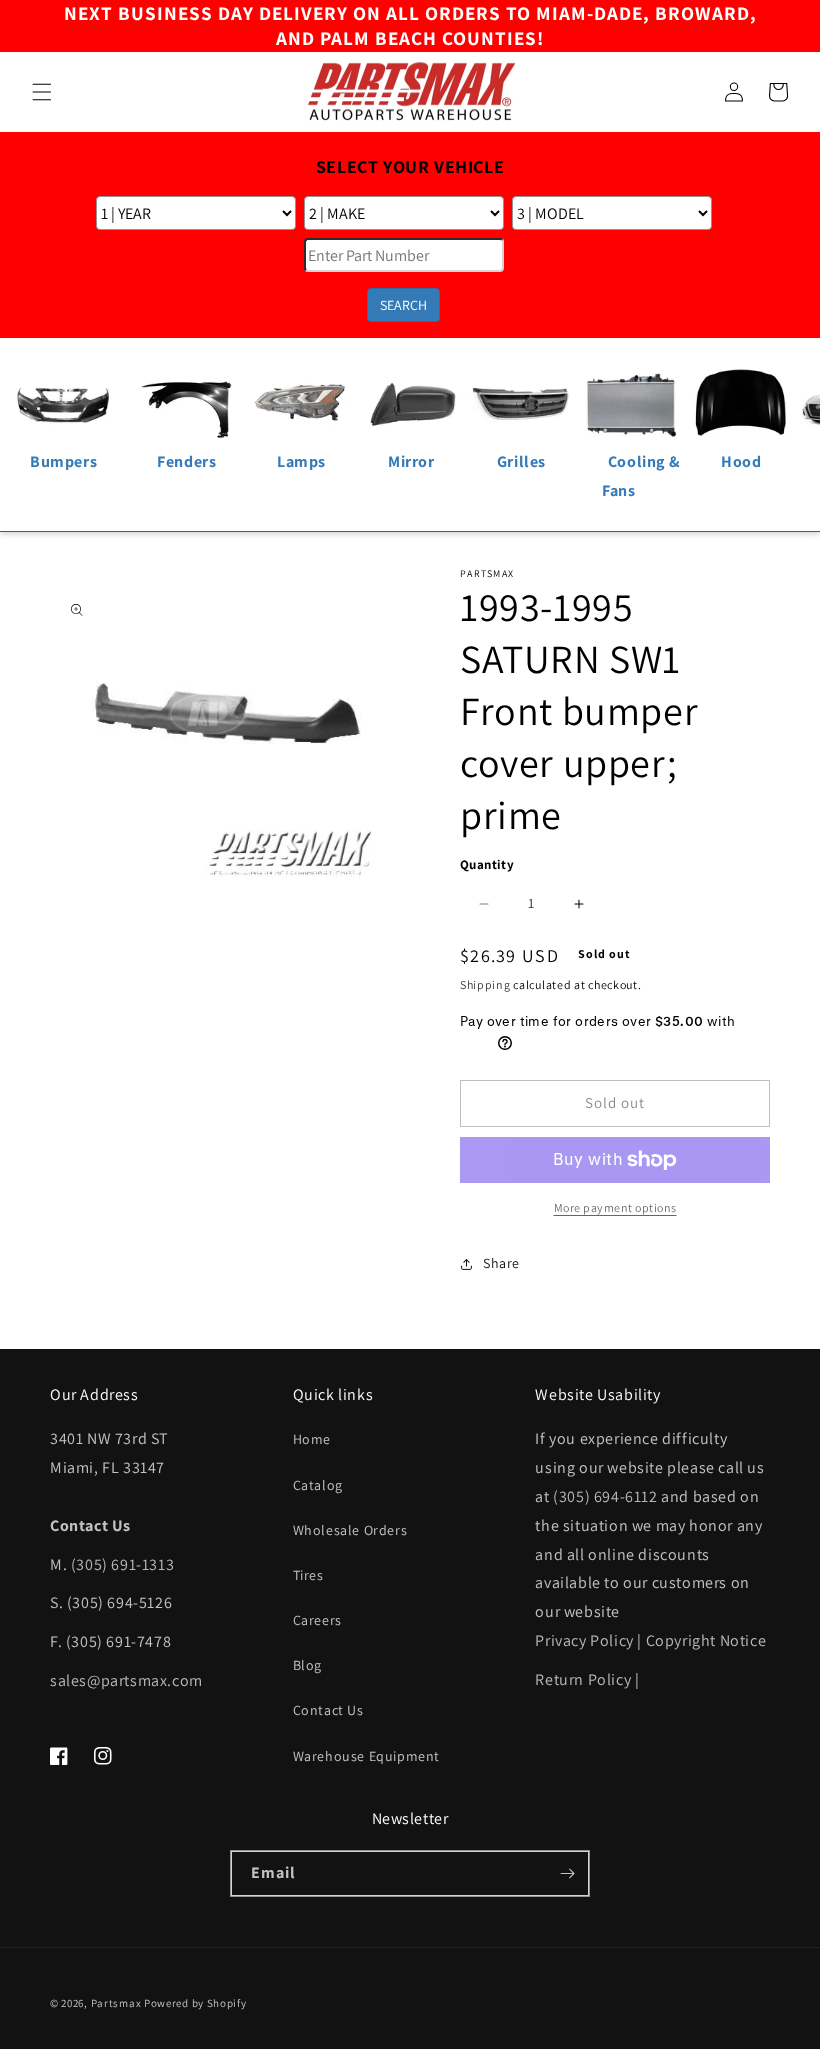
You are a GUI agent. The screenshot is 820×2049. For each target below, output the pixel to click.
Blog (307, 1665)
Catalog (318, 1485)
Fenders (186, 461)
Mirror (411, 461)
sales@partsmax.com (126, 1680)
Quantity (487, 864)
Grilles (521, 461)
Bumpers (63, 461)
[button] (42, 92)
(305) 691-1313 (122, 1564)
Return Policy (583, 1679)
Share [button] (501, 1263)
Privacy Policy (584, 1640)
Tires (308, 1575)
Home (312, 1439)
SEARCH (403, 305)
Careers (317, 1620)
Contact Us (328, 1710)
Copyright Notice (706, 1640)
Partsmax (116, 2003)
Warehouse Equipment (366, 1756)
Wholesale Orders (350, 1530)
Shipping (485, 984)
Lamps (301, 461)
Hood (741, 461)
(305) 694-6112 (605, 1496)
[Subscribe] (567, 1873)
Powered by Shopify (195, 2003)
